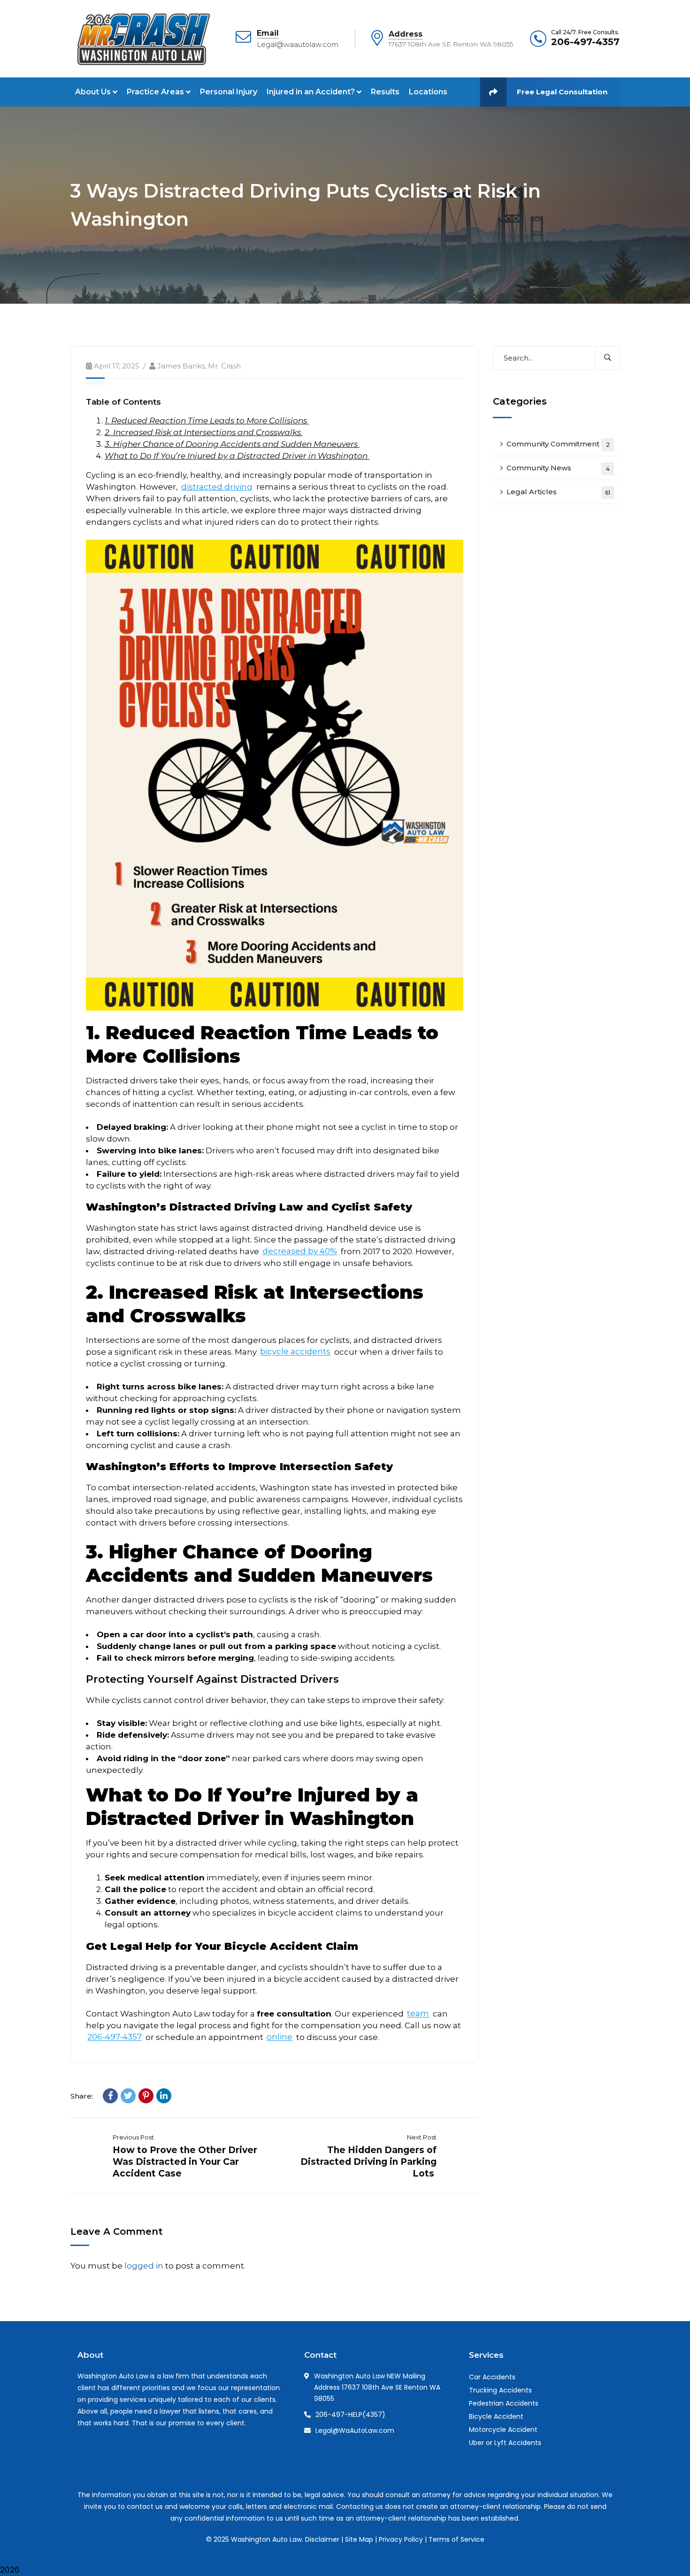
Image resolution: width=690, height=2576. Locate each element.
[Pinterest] (146, 2096)
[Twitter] (128, 2096)
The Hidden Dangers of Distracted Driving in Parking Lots (368, 2162)
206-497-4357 (585, 42)
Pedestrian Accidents (504, 2403)
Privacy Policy (401, 2539)
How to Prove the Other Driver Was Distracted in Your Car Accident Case (185, 2162)
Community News (558, 468)
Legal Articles (558, 492)
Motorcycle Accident (503, 2430)
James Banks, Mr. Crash (199, 366)
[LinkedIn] (164, 2096)
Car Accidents (492, 2377)
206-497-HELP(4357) (350, 2415)
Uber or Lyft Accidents (505, 2443)
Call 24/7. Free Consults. (585, 32)
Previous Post (133, 2137)
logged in (144, 2266)
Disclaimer (322, 2539)
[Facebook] (110, 2096)
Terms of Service (456, 2539)
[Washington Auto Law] (142, 38)
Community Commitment (558, 444)
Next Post (422, 2137)
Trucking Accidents (500, 2390)
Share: (82, 2096)
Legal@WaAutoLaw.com (355, 2430)
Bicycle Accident (496, 2416)
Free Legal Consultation (562, 92)
